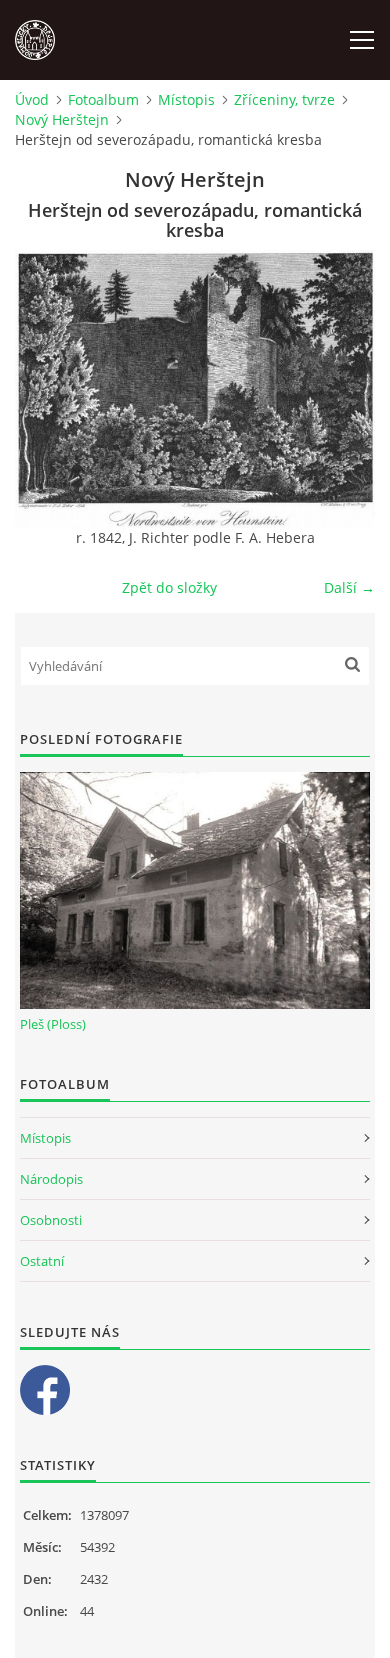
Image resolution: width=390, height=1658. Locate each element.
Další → (349, 587)
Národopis (51, 1179)
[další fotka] (342, 389)
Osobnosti (51, 1220)
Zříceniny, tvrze (284, 99)
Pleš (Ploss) (53, 1024)
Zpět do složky (169, 587)
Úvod (32, 99)
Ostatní (42, 1261)
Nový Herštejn (62, 119)
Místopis (186, 99)
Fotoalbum (103, 99)
